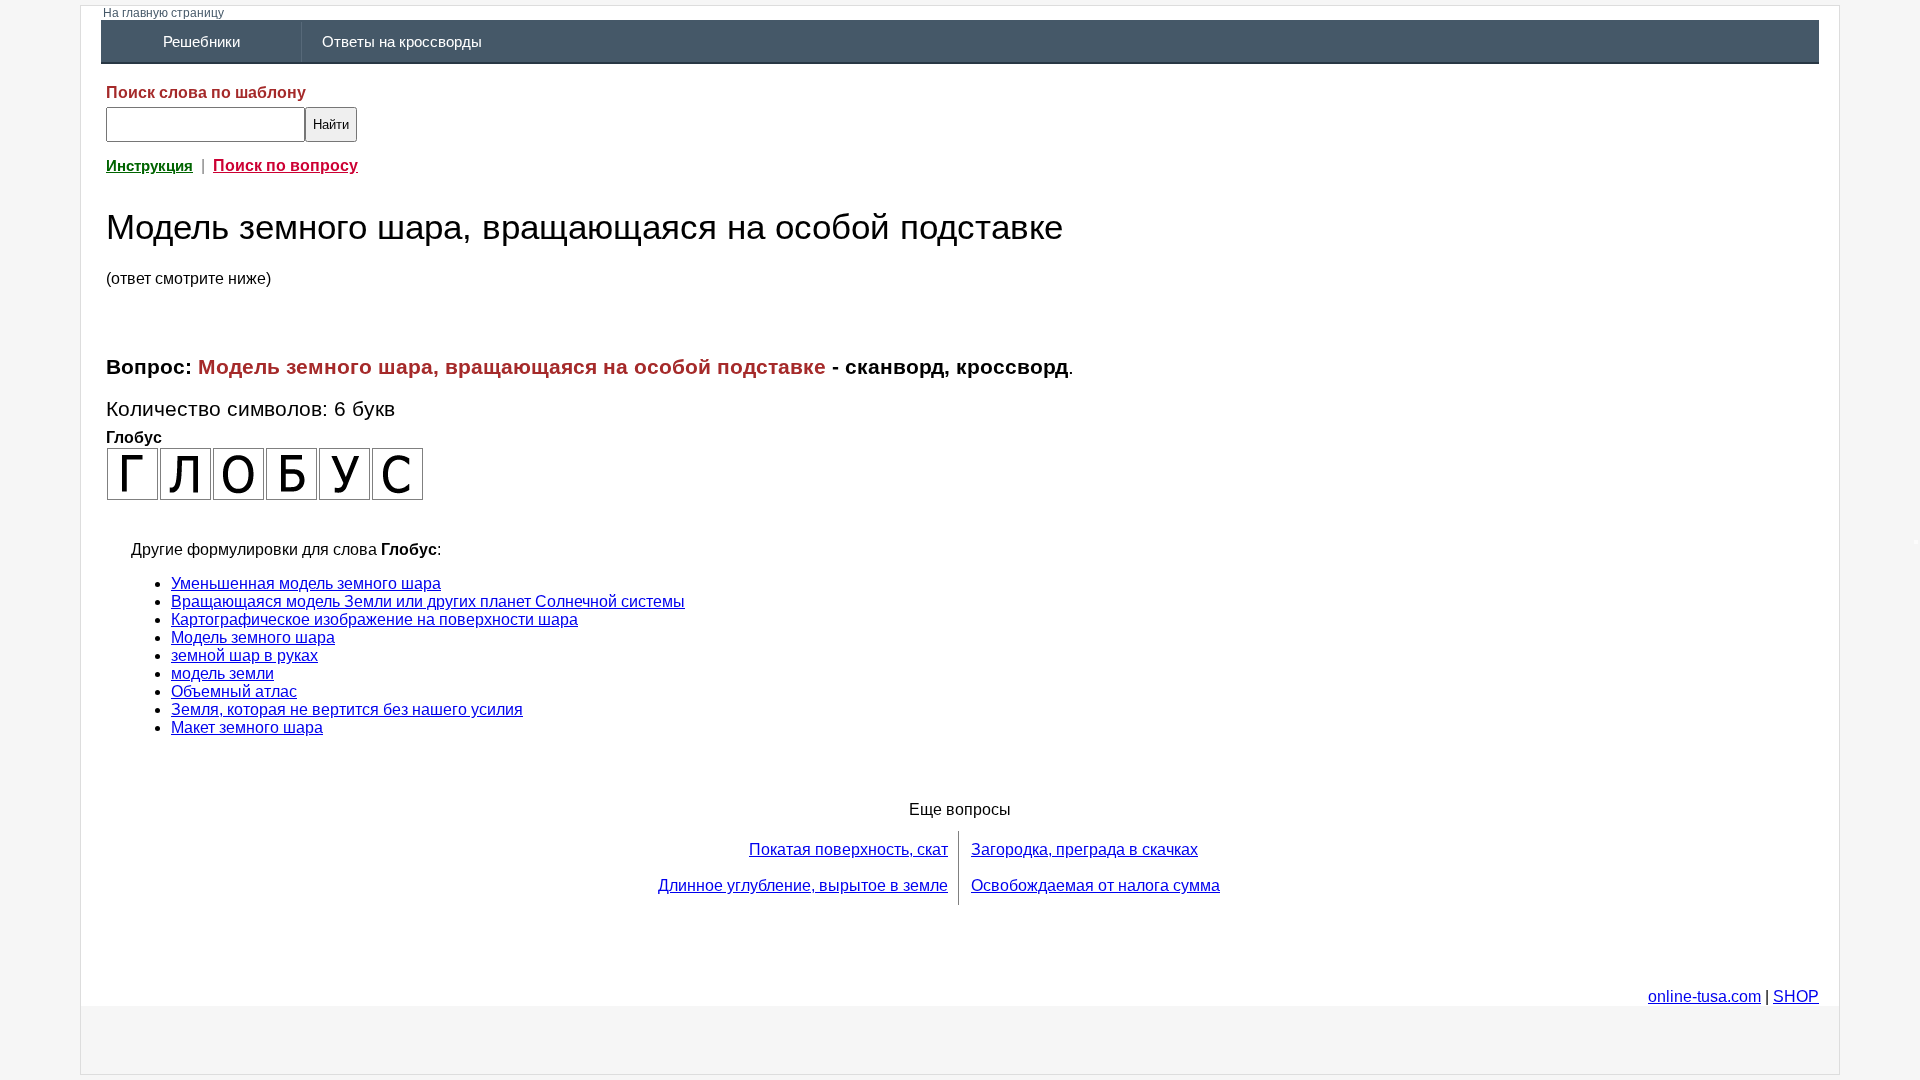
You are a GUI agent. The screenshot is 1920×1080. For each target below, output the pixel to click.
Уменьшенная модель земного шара (306, 583)
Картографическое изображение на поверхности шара (374, 619)
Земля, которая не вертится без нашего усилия (347, 709)
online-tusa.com (1704, 996)
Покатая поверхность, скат (848, 849)
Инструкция (149, 166)
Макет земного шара (247, 727)
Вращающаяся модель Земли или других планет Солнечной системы (428, 601)
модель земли (222, 673)
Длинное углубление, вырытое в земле (803, 885)
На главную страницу (163, 13)
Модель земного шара (253, 637)
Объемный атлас (234, 691)
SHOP (1796, 996)
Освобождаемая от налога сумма (1095, 885)
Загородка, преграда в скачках (1084, 849)
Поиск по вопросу (285, 165)
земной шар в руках (244, 655)
